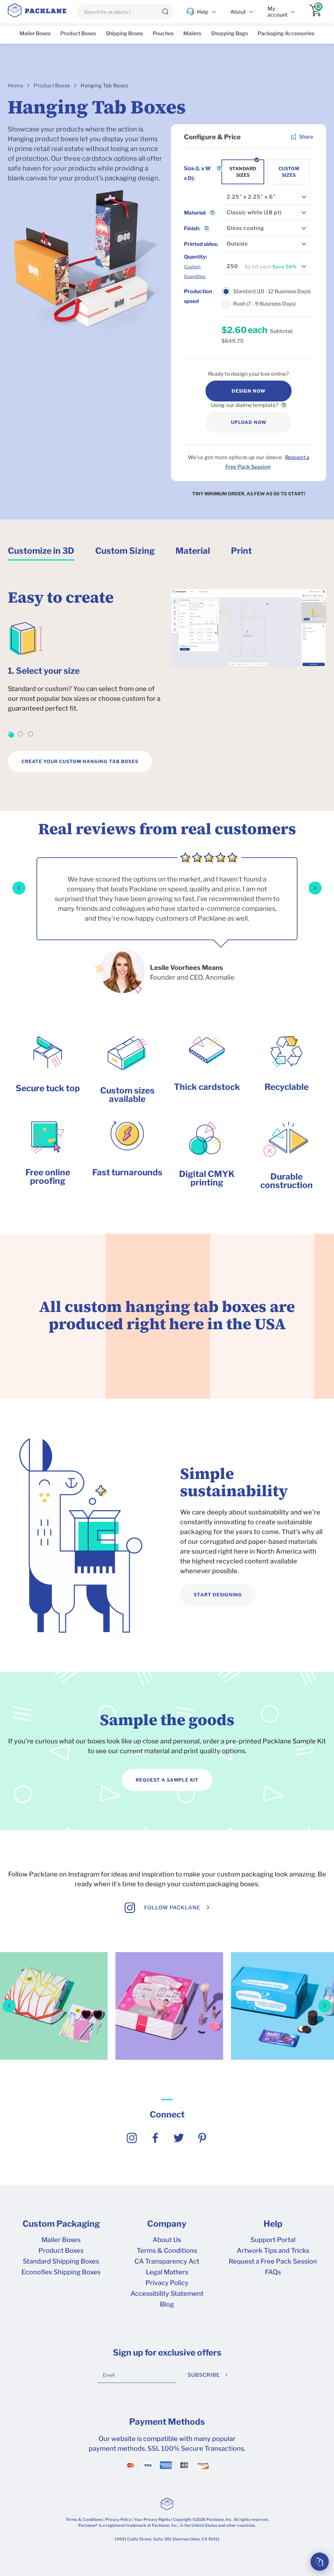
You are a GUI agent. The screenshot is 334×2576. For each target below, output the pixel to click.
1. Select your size (44, 671)
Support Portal (273, 2240)
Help (273, 2224)
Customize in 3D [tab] (41, 551)
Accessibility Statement (167, 2294)
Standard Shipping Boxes (61, 2261)
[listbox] (267, 197)
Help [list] (203, 12)
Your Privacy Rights (152, 2519)
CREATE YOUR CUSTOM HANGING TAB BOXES (80, 761)
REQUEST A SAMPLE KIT (167, 1780)
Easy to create (61, 597)
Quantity (196, 257)
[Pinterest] (202, 2141)
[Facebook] (155, 2141)
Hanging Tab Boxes (104, 86)
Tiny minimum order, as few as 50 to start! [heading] (249, 494)
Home (15, 86)
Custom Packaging (61, 2224)
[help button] (283, 405)
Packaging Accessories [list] (286, 33)
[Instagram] (132, 2141)
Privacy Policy (167, 2283)
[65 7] (54, 2055)
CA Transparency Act (167, 2261)
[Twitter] (179, 2141)
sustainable (295, 1522)
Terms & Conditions (167, 2251)
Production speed (198, 296)
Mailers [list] (192, 33)
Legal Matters (167, 2272)
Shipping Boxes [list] (124, 33)
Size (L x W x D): (197, 173)
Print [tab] (241, 551)
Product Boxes (52, 86)
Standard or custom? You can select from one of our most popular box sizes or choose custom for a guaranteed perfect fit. (84, 699)
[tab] (41, 553)
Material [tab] (193, 551)
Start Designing (218, 1595)
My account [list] (277, 12)
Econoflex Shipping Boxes (61, 2272)
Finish (192, 228)
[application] (318, 12)
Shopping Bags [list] (229, 33)
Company (167, 2224)
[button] (165, 12)
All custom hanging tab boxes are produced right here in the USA (167, 1315)
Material (195, 213)
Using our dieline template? (245, 405)
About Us (167, 2240)
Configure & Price (212, 137)
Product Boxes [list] (78, 33)
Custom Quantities (195, 271)
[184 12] (169, 2055)
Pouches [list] (163, 33)
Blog (167, 2304)
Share (306, 137)
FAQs (273, 2272)
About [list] (238, 12)
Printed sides (201, 244)
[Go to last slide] (19, 888)
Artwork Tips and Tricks (273, 2251)
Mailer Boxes (61, 2240)
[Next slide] (315, 888)
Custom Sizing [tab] (125, 551)
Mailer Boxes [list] (35, 33)
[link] (10, 734)
